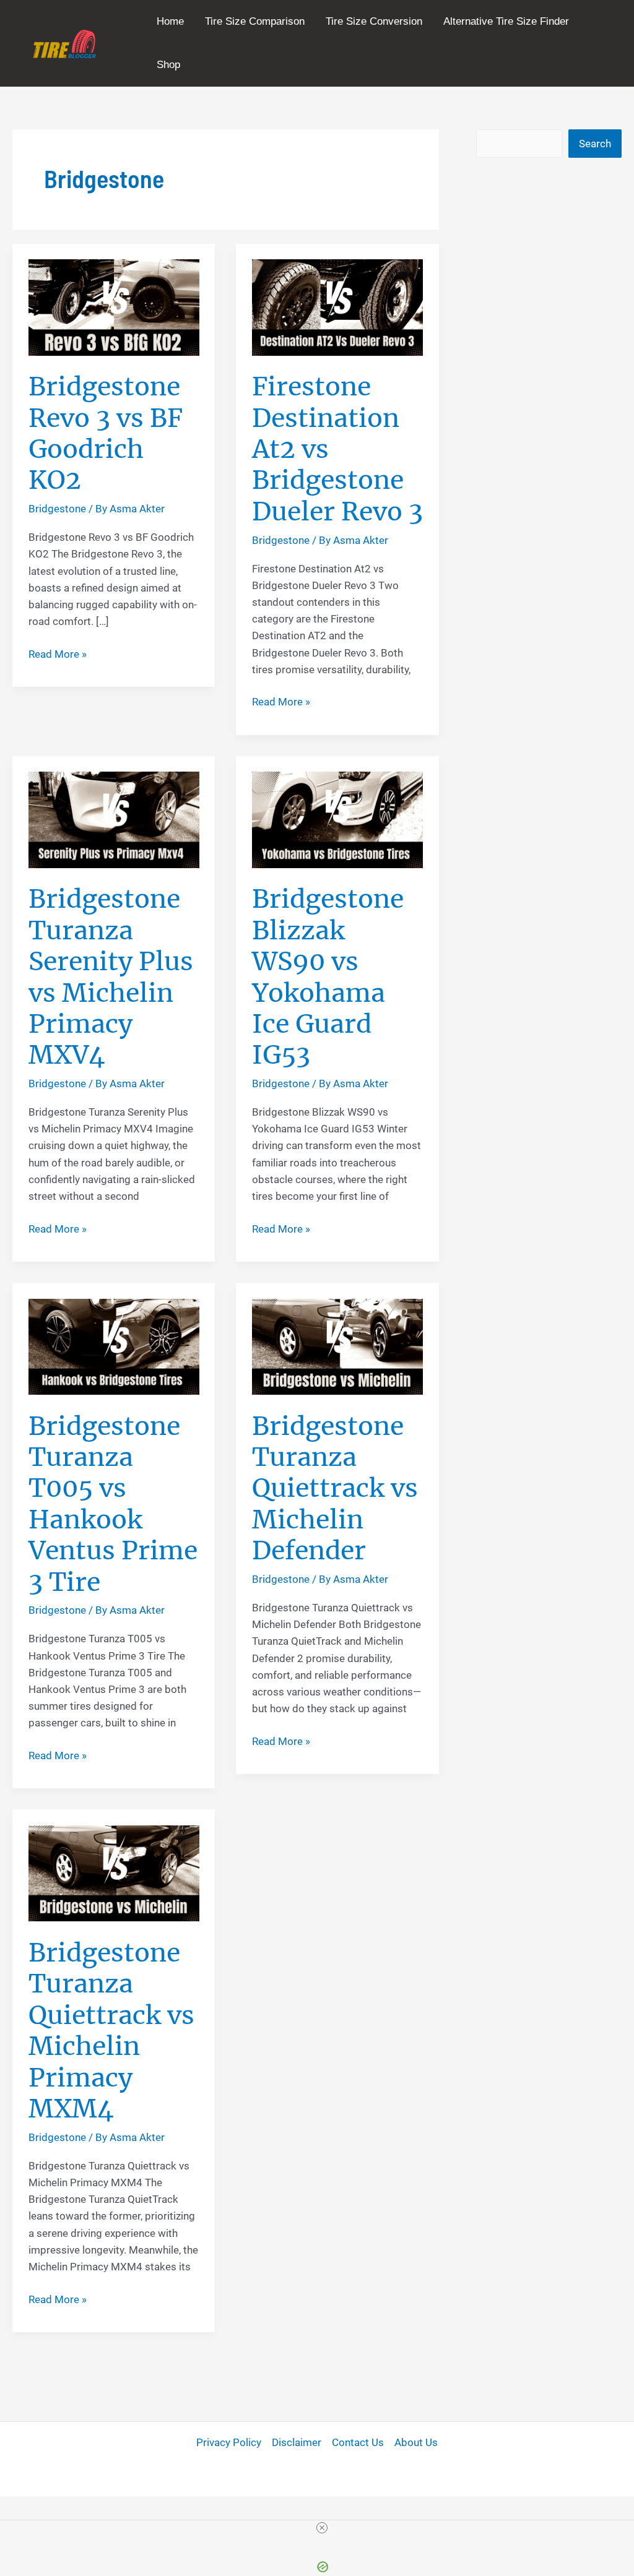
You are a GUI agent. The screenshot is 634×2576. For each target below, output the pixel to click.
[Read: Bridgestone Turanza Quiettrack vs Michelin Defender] (337, 1346)
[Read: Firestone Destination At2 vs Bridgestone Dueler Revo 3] (337, 306)
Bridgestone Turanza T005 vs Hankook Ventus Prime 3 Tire (113, 1504)
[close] (322, 2528)
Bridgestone (57, 509)
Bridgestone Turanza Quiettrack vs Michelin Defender (335, 1488)
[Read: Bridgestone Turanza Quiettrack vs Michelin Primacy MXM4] (114, 1872)
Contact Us (358, 2442)
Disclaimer (297, 2442)
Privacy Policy (229, 2442)
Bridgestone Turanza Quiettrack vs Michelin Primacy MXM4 (111, 2031)
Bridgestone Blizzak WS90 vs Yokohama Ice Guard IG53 (328, 977)
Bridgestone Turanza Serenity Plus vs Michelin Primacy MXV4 (111, 977)
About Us (416, 2442)
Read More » (58, 655)
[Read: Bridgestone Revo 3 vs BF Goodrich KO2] (114, 306)
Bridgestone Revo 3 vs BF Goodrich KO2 (106, 433)
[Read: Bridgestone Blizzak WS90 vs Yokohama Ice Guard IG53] (337, 819)
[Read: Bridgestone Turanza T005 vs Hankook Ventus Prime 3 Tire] (114, 1346)
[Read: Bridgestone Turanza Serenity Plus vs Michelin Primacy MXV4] (114, 819)
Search (595, 144)
